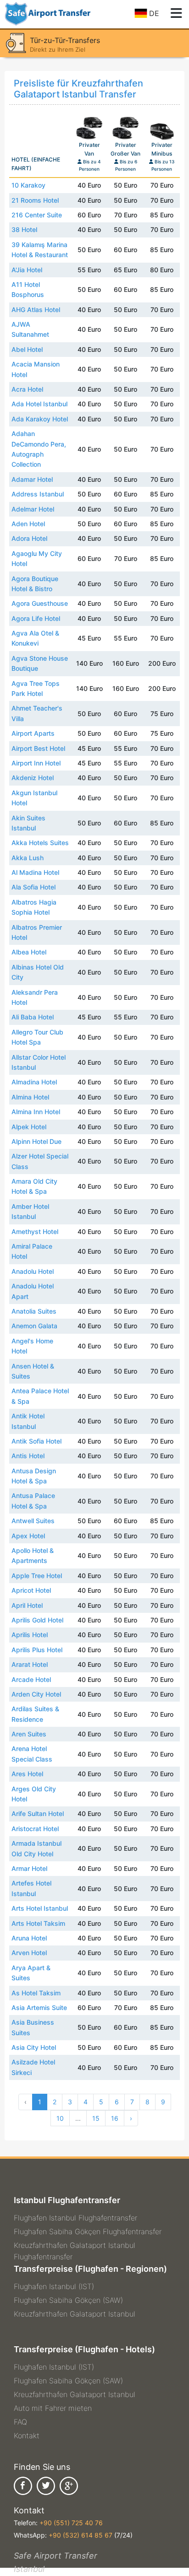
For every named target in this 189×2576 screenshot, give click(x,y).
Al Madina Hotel (35, 872)
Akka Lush (28, 858)
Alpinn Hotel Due (36, 1141)
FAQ (20, 2422)
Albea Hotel (29, 952)
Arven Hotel (29, 1953)
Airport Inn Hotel (36, 763)
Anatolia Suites (34, 1311)
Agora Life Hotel (36, 618)
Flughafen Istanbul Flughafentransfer (75, 2218)
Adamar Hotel (32, 479)
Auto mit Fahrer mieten (53, 2408)
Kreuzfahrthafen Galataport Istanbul (75, 2314)
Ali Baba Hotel (33, 1017)
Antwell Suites (33, 1521)
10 (60, 2118)
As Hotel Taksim (36, 1993)
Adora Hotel (29, 538)
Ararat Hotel (30, 1664)
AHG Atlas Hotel (36, 310)
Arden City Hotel (36, 1694)
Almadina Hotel (34, 1082)
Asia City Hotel (34, 2047)
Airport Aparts (33, 733)
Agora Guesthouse (40, 603)
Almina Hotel (30, 1097)
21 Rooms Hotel (35, 200)
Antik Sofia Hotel (36, 1441)
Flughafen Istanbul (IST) (54, 2286)
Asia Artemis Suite (39, 2007)
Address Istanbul (38, 494)
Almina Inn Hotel (36, 1112)
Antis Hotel (28, 1456)
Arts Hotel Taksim (38, 1923)
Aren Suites (29, 1734)
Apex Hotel (28, 1536)
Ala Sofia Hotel (33, 887)
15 (96, 2118)
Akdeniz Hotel (33, 778)
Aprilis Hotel (30, 1635)
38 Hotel (24, 229)
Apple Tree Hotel (37, 1576)
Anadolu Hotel (33, 1271)
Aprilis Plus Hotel (37, 1650)
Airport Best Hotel (38, 748)
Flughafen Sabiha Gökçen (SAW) (68, 2300)
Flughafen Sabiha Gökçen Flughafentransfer (88, 2231)
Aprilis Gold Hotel (37, 1620)
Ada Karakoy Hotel (40, 419)
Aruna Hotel (29, 1938)
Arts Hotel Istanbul (40, 1908)
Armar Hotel (29, 1868)
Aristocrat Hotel (35, 1829)
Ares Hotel (27, 1774)
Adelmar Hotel (33, 509)
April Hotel (27, 1605)
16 (115, 2118)
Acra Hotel (27, 389)
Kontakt (27, 2436)
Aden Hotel (28, 524)
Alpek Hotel (29, 1127)
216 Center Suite (37, 215)
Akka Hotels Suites (40, 843)
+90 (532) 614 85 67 (81, 2535)
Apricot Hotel (31, 1590)
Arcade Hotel (31, 1679)
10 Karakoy (28, 185)
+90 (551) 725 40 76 (71, 2523)
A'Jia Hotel (27, 270)
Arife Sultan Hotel (38, 1813)
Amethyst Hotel (35, 1231)
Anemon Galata (34, 1326)
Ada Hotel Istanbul (39, 404)
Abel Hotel (27, 349)
